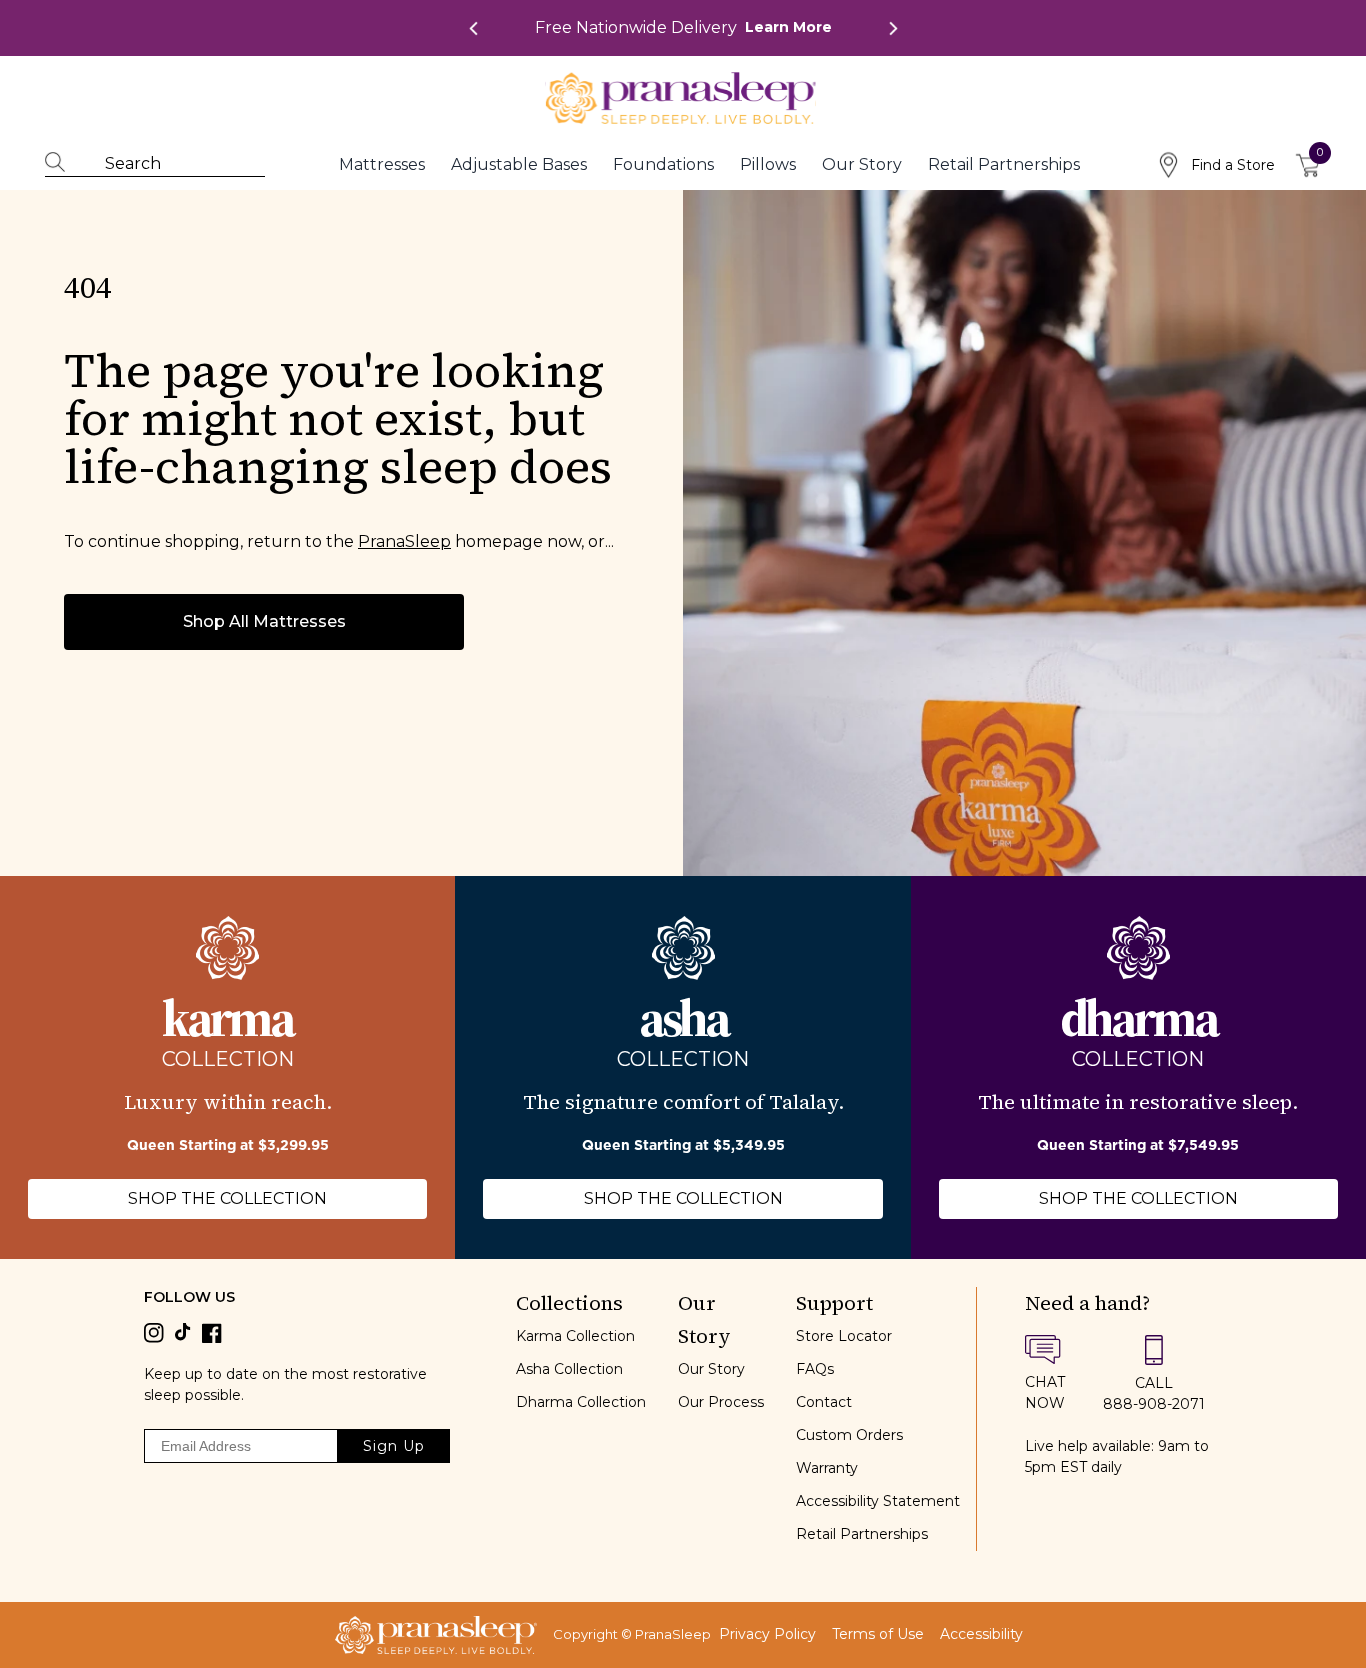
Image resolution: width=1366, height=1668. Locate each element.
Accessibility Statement (878, 1501)
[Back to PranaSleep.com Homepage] (436, 1635)
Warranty (827, 1468)
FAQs (815, 1369)
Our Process (721, 1402)
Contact (824, 1402)
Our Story (711, 1369)
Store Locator (844, 1336)
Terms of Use (878, 1634)
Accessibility (981, 1634)
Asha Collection (569, 1369)
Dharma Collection (581, 1402)
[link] (683, 28)
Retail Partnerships (862, 1534)
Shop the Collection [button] (227, 1198)
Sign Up (394, 1446)
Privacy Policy (767, 1634)
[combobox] (165, 164)
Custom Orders (849, 1435)
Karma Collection (575, 1336)
